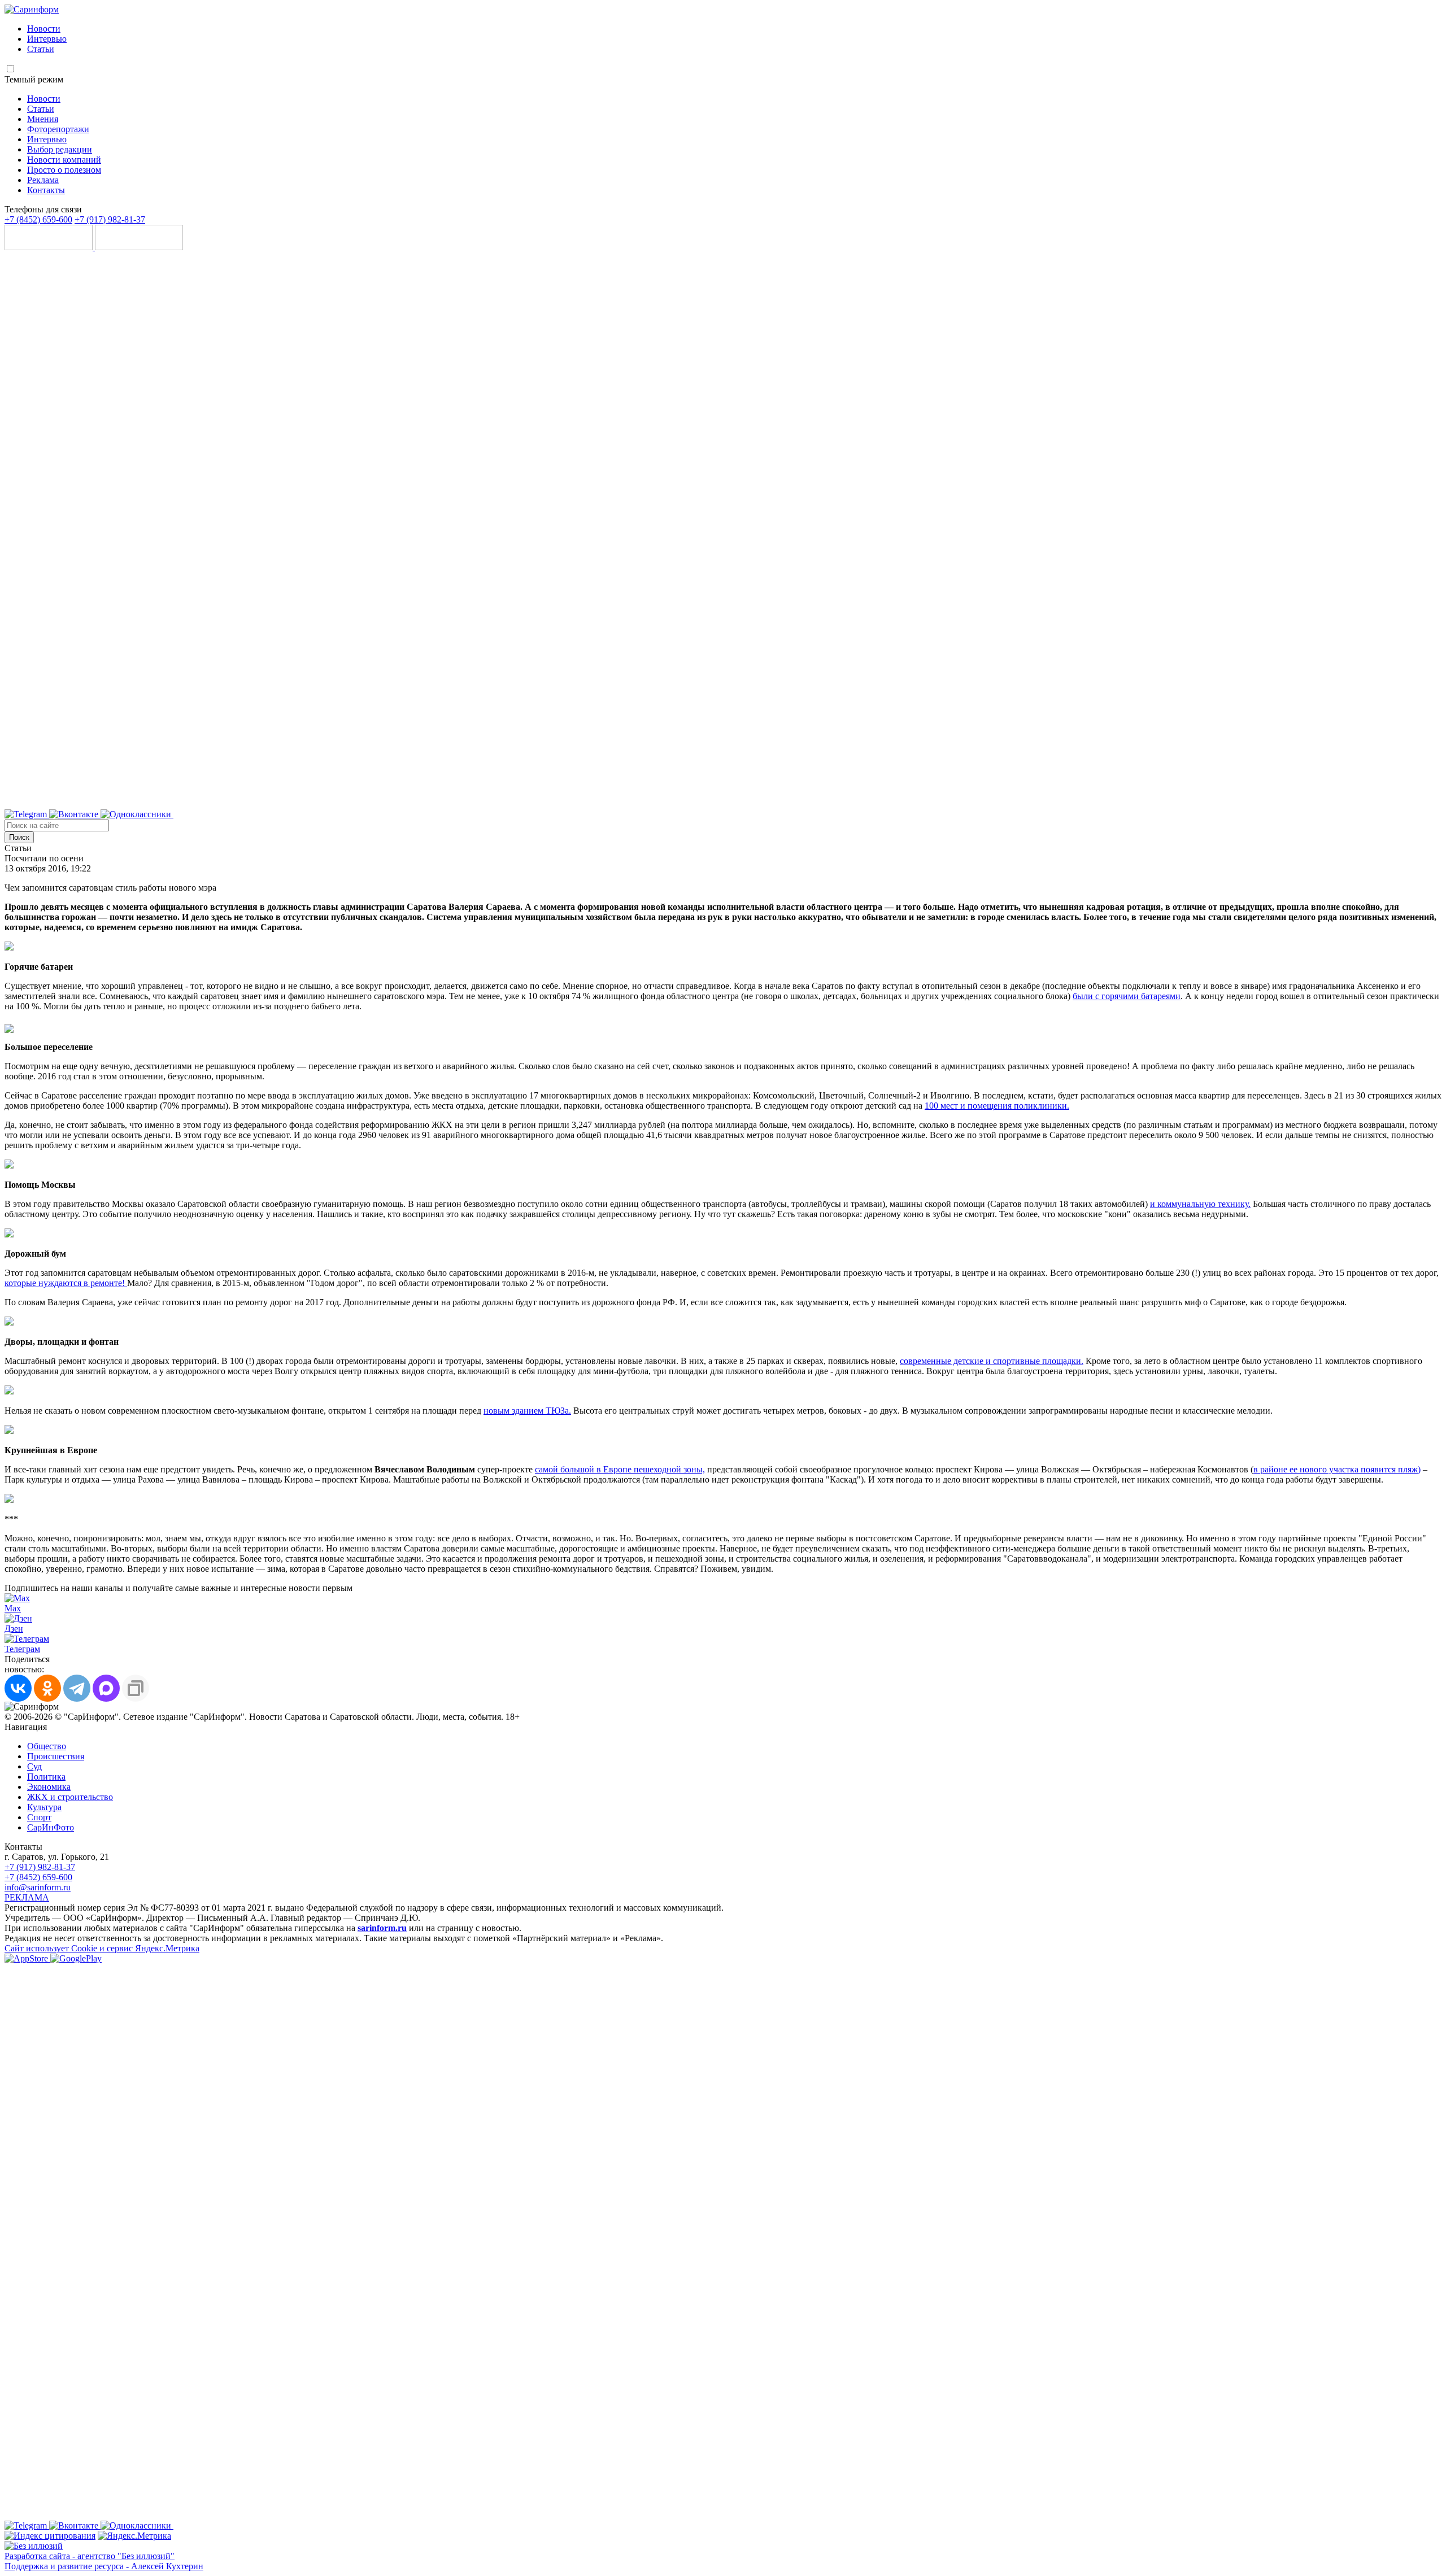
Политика (46, 1777)
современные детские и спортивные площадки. (992, 1361)
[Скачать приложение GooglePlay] (139, 247)
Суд (34, 1766)
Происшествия (56, 1756)
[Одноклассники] (137, 814)
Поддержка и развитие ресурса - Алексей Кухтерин (104, 2566)
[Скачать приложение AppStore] (50, 247)
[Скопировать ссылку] (136, 1688)
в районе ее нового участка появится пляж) (1337, 1469)
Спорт (39, 1817)
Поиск (19, 837)
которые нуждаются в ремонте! (66, 1283)
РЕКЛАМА (27, 1897)
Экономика (49, 1787)
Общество (47, 1746)
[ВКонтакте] (18, 1688)
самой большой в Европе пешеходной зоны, (620, 1469)
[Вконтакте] (75, 814)
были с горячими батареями (1127, 996)
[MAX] (106, 1688)
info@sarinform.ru (38, 1887)
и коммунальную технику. (1200, 1204)
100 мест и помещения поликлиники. (997, 1106)
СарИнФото (51, 1827)
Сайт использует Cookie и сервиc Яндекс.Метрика (102, 1948)
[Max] (456, 814)
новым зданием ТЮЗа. (527, 1411)
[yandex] (50, 2536)
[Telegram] (27, 814)
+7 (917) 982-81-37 (110, 219)
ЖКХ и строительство (70, 1797)
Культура (44, 1807)
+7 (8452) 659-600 (38, 219)
